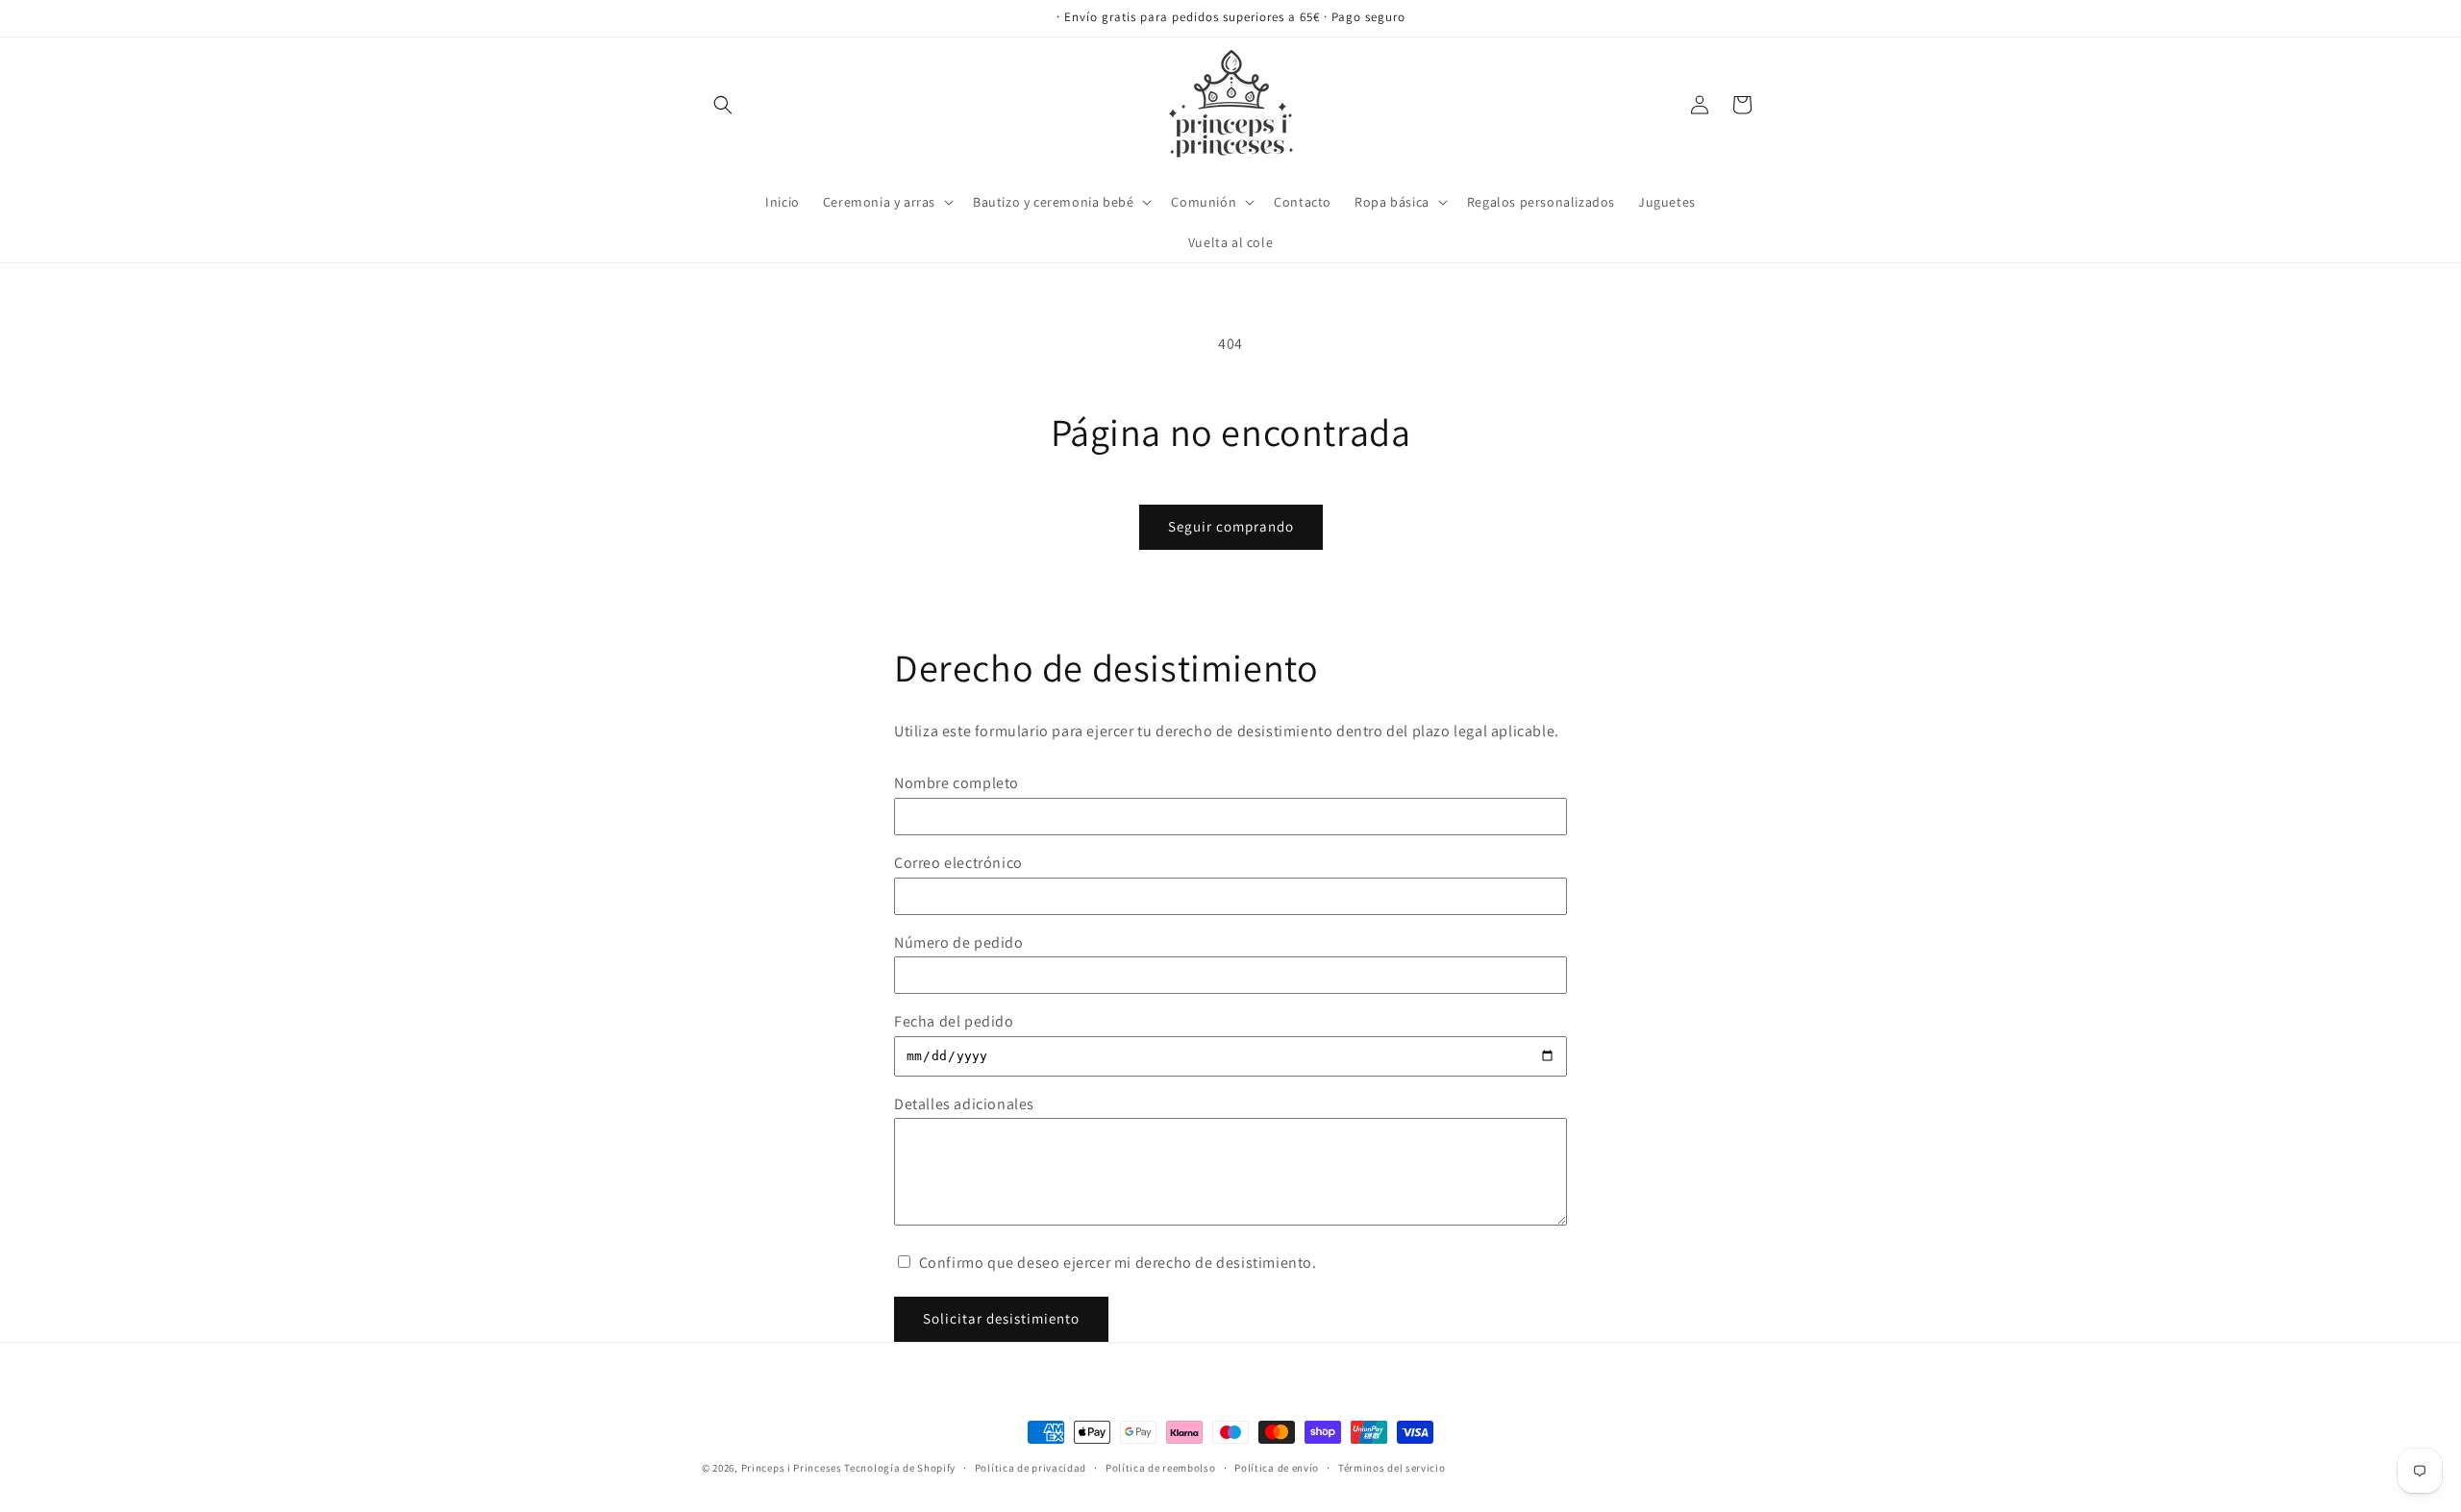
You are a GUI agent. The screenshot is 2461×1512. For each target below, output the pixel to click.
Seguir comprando (1231, 526)
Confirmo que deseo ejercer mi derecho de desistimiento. (1116, 1263)
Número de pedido (959, 942)
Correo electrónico (958, 863)
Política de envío (1277, 1468)
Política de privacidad (1031, 1468)
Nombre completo (957, 783)
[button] (723, 105)
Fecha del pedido (954, 1021)
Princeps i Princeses (792, 1468)
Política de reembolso (1161, 1468)
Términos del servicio (1392, 1468)
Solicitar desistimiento (1001, 1318)
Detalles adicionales (964, 1104)
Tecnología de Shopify (900, 1468)
